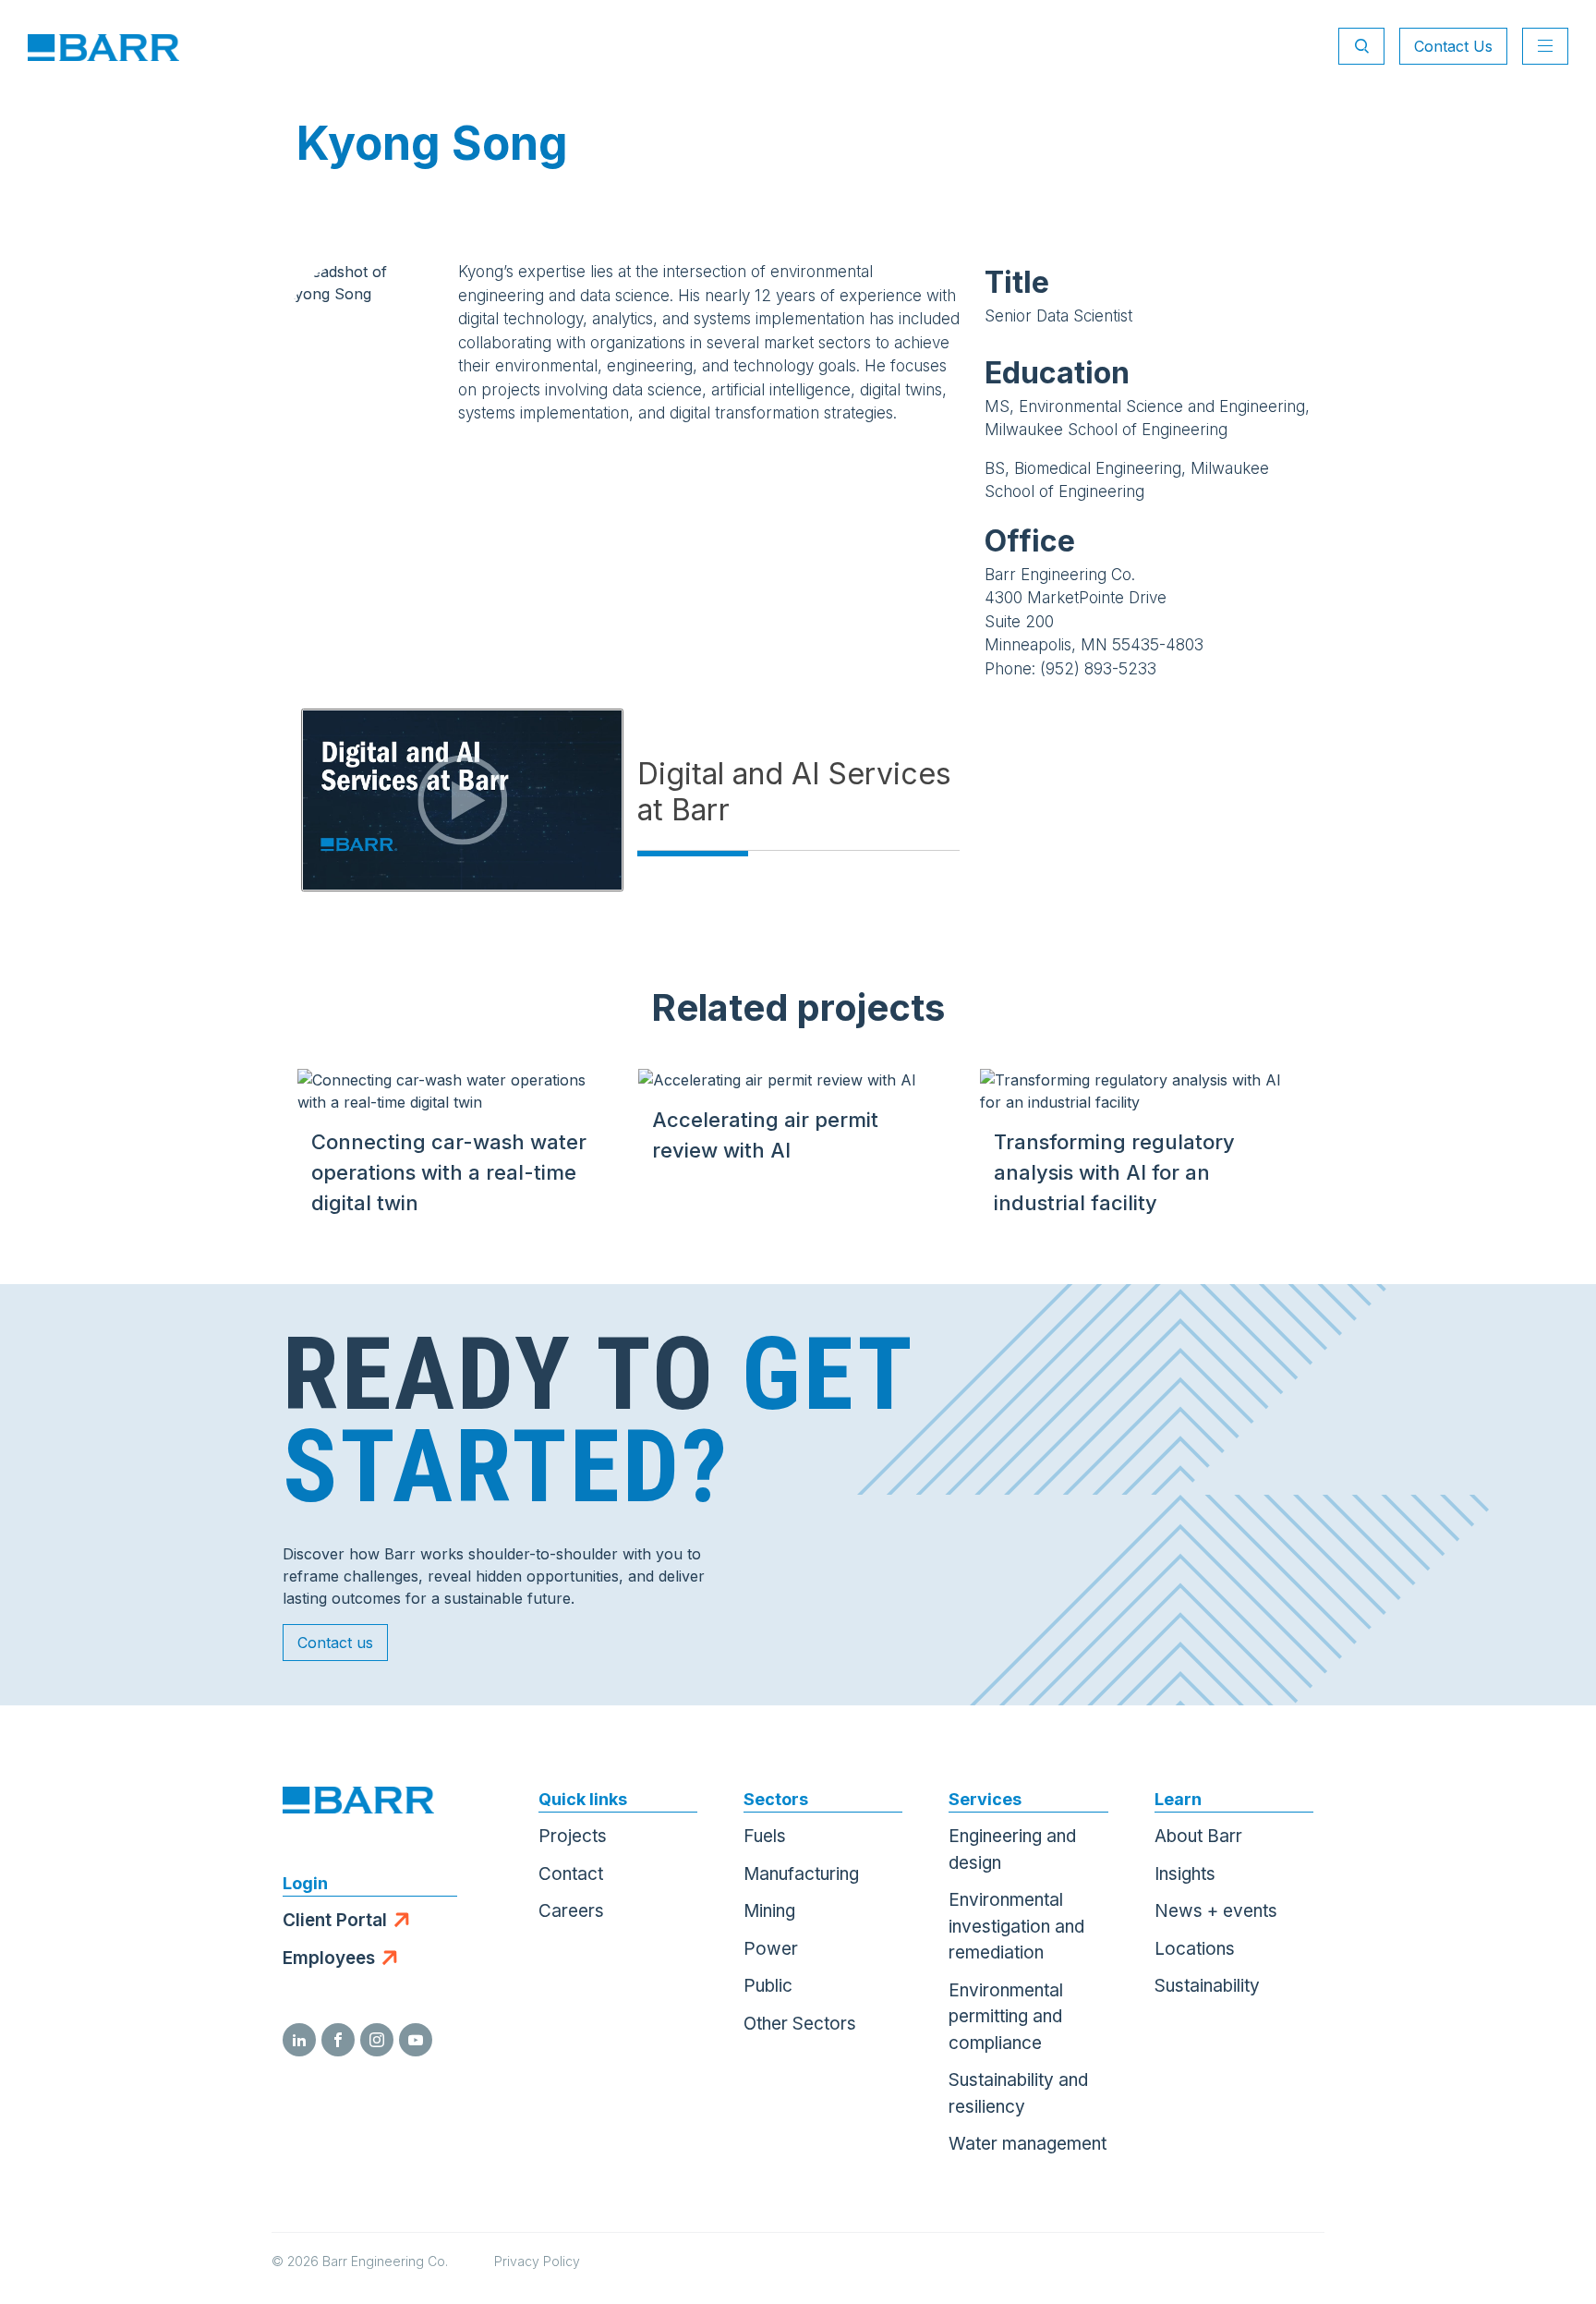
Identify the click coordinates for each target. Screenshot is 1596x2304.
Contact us (335, 1643)
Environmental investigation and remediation (1016, 1926)
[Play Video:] (462, 800)
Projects (573, 1836)
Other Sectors (800, 2024)
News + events (1216, 1911)
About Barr (1198, 1836)
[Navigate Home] (103, 46)
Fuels (765, 1836)
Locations (1195, 1949)
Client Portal (335, 1920)
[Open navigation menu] (1545, 46)
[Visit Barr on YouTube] (416, 2040)
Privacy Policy (537, 2261)
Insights (1185, 1874)
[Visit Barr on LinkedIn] (299, 2040)
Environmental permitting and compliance (1006, 2017)
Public (768, 1986)
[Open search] (1361, 46)
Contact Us (1453, 46)
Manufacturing (801, 1874)
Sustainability (1207, 1986)
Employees (329, 1958)
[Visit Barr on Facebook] (338, 2040)
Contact (571, 1874)
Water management (1028, 2144)
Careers (571, 1911)
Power (771, 1949)
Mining (769, 1911)
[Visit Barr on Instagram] (377, 2040)
